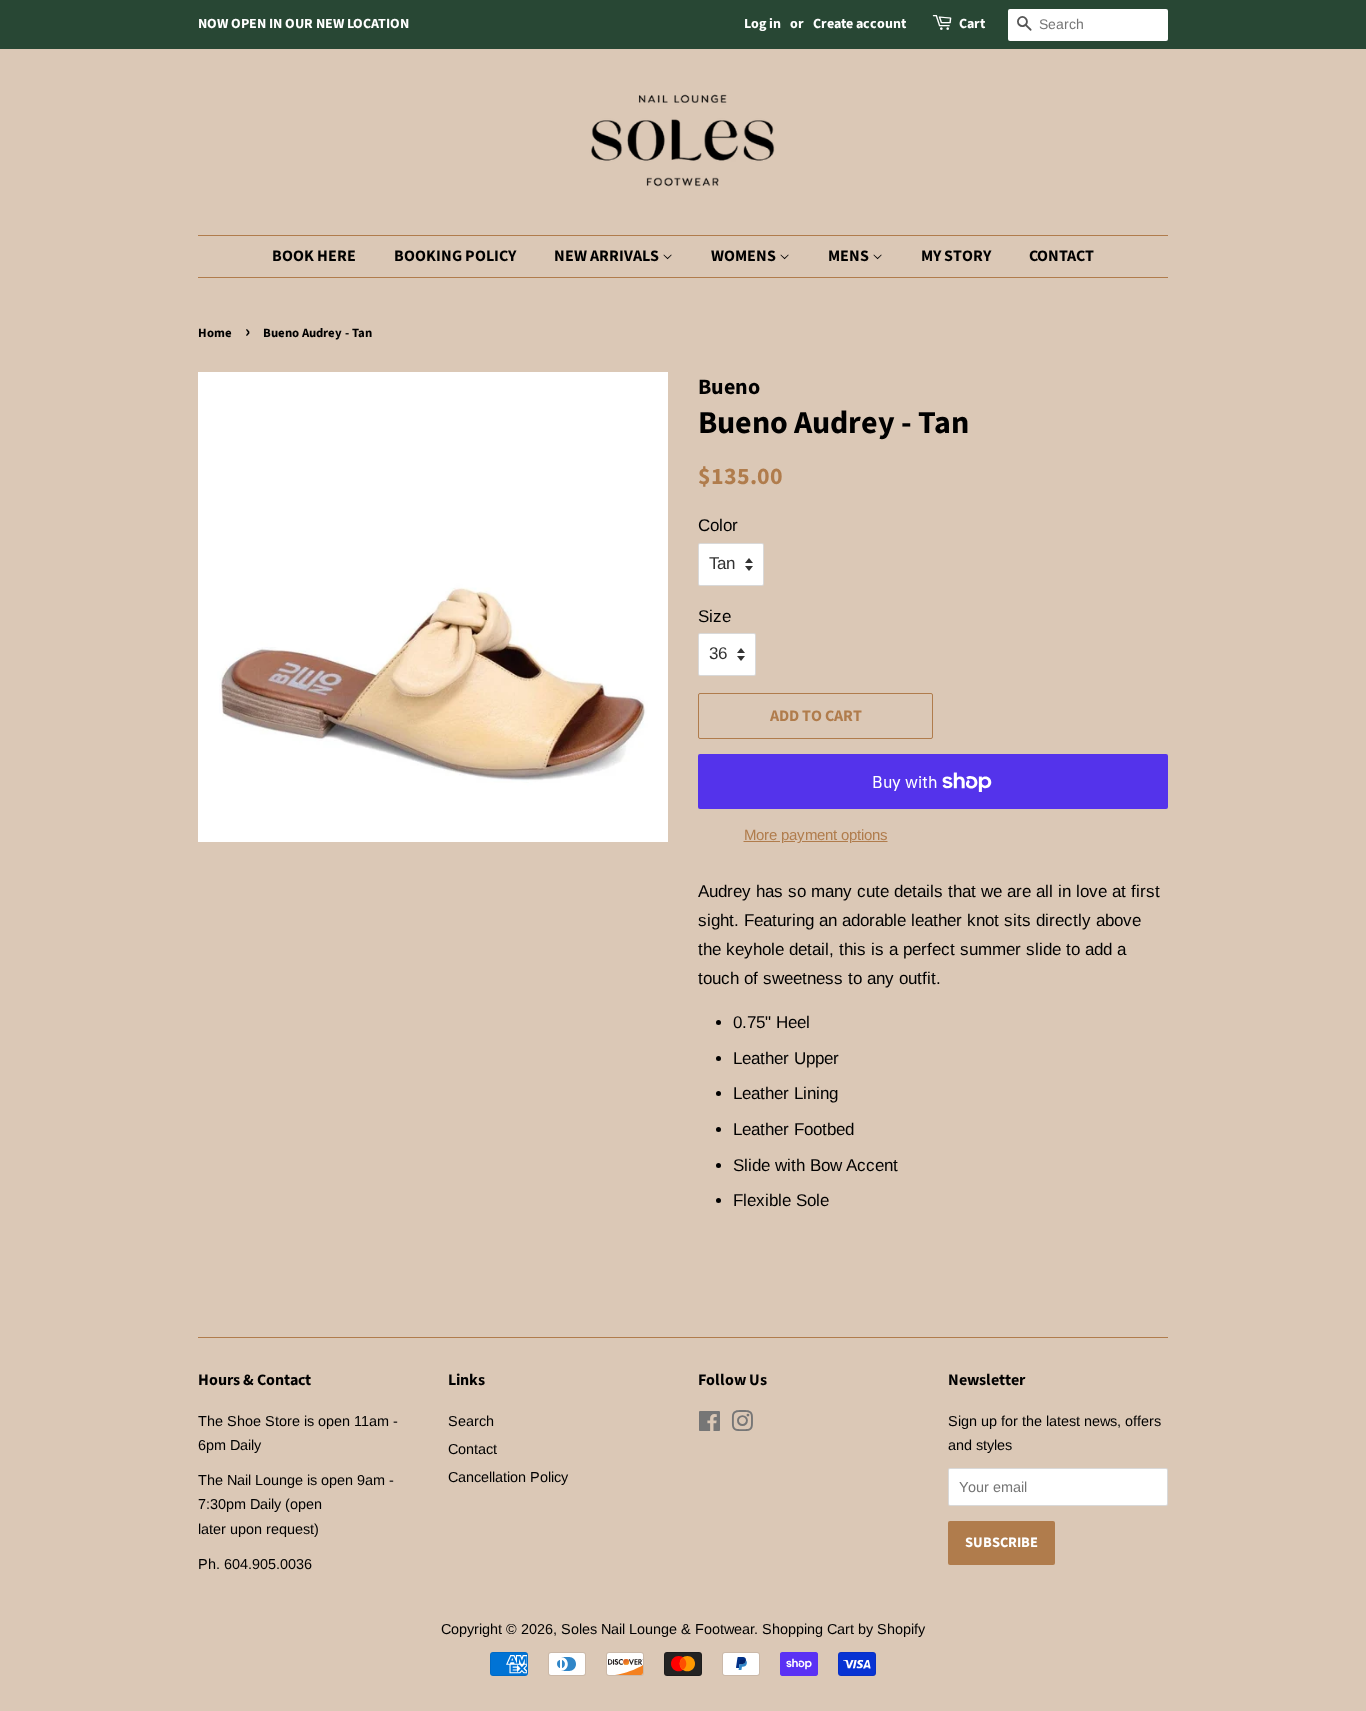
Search (471, 1421)
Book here (314, 256)
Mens (850, 256)
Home (215, 333)
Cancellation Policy (508, 1477)
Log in (762, 24)
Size (714, 616)
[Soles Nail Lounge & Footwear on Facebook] (709, 1425)
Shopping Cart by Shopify (843, 1629)
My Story (956, 256)
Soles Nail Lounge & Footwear (657, 1629)
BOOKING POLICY (455, 256)
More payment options (816, 834)
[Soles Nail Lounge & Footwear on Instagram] (742, 1425)
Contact (1061, 256)
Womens (745, 256)
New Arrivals (608, 256)
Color (718, 525)
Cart (972, 24)
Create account (859, 24)
